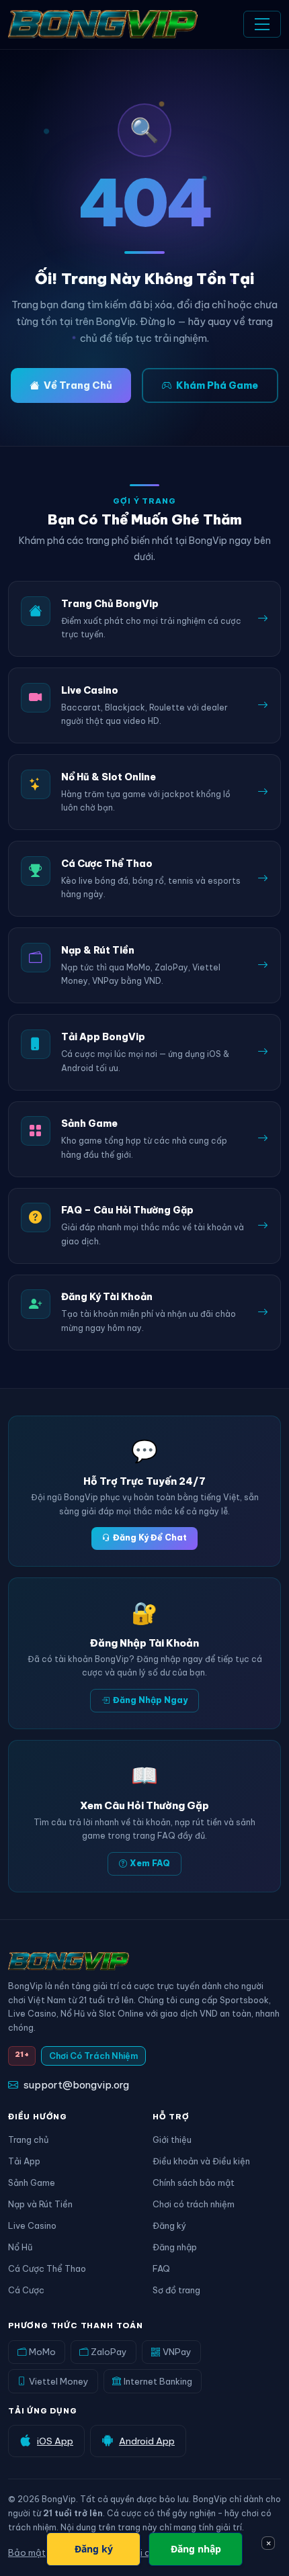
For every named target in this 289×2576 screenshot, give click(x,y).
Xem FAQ (150, 1863)
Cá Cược (26, 2290)
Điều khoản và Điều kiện (201, 2161)
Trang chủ (28, 2140)
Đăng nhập (175, 2247)
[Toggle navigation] (262, 24)
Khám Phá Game (217, 385)
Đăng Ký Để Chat (150, 1537)
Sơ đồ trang (176, 2290)
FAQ (161, 2268)
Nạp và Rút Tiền (40, 2204)
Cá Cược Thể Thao (47, 2268)
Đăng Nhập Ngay (150, 1700)
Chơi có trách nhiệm (194, 2204)
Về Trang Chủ (78, 385)
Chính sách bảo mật (194, 2182)
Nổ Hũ (20, 2247)
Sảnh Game (32, 2182)
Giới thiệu (172, 2140)
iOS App (55, 2441)
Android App (147, 2441)
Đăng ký (169, 2225)
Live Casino (32, 2225)
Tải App (24, 2161)
